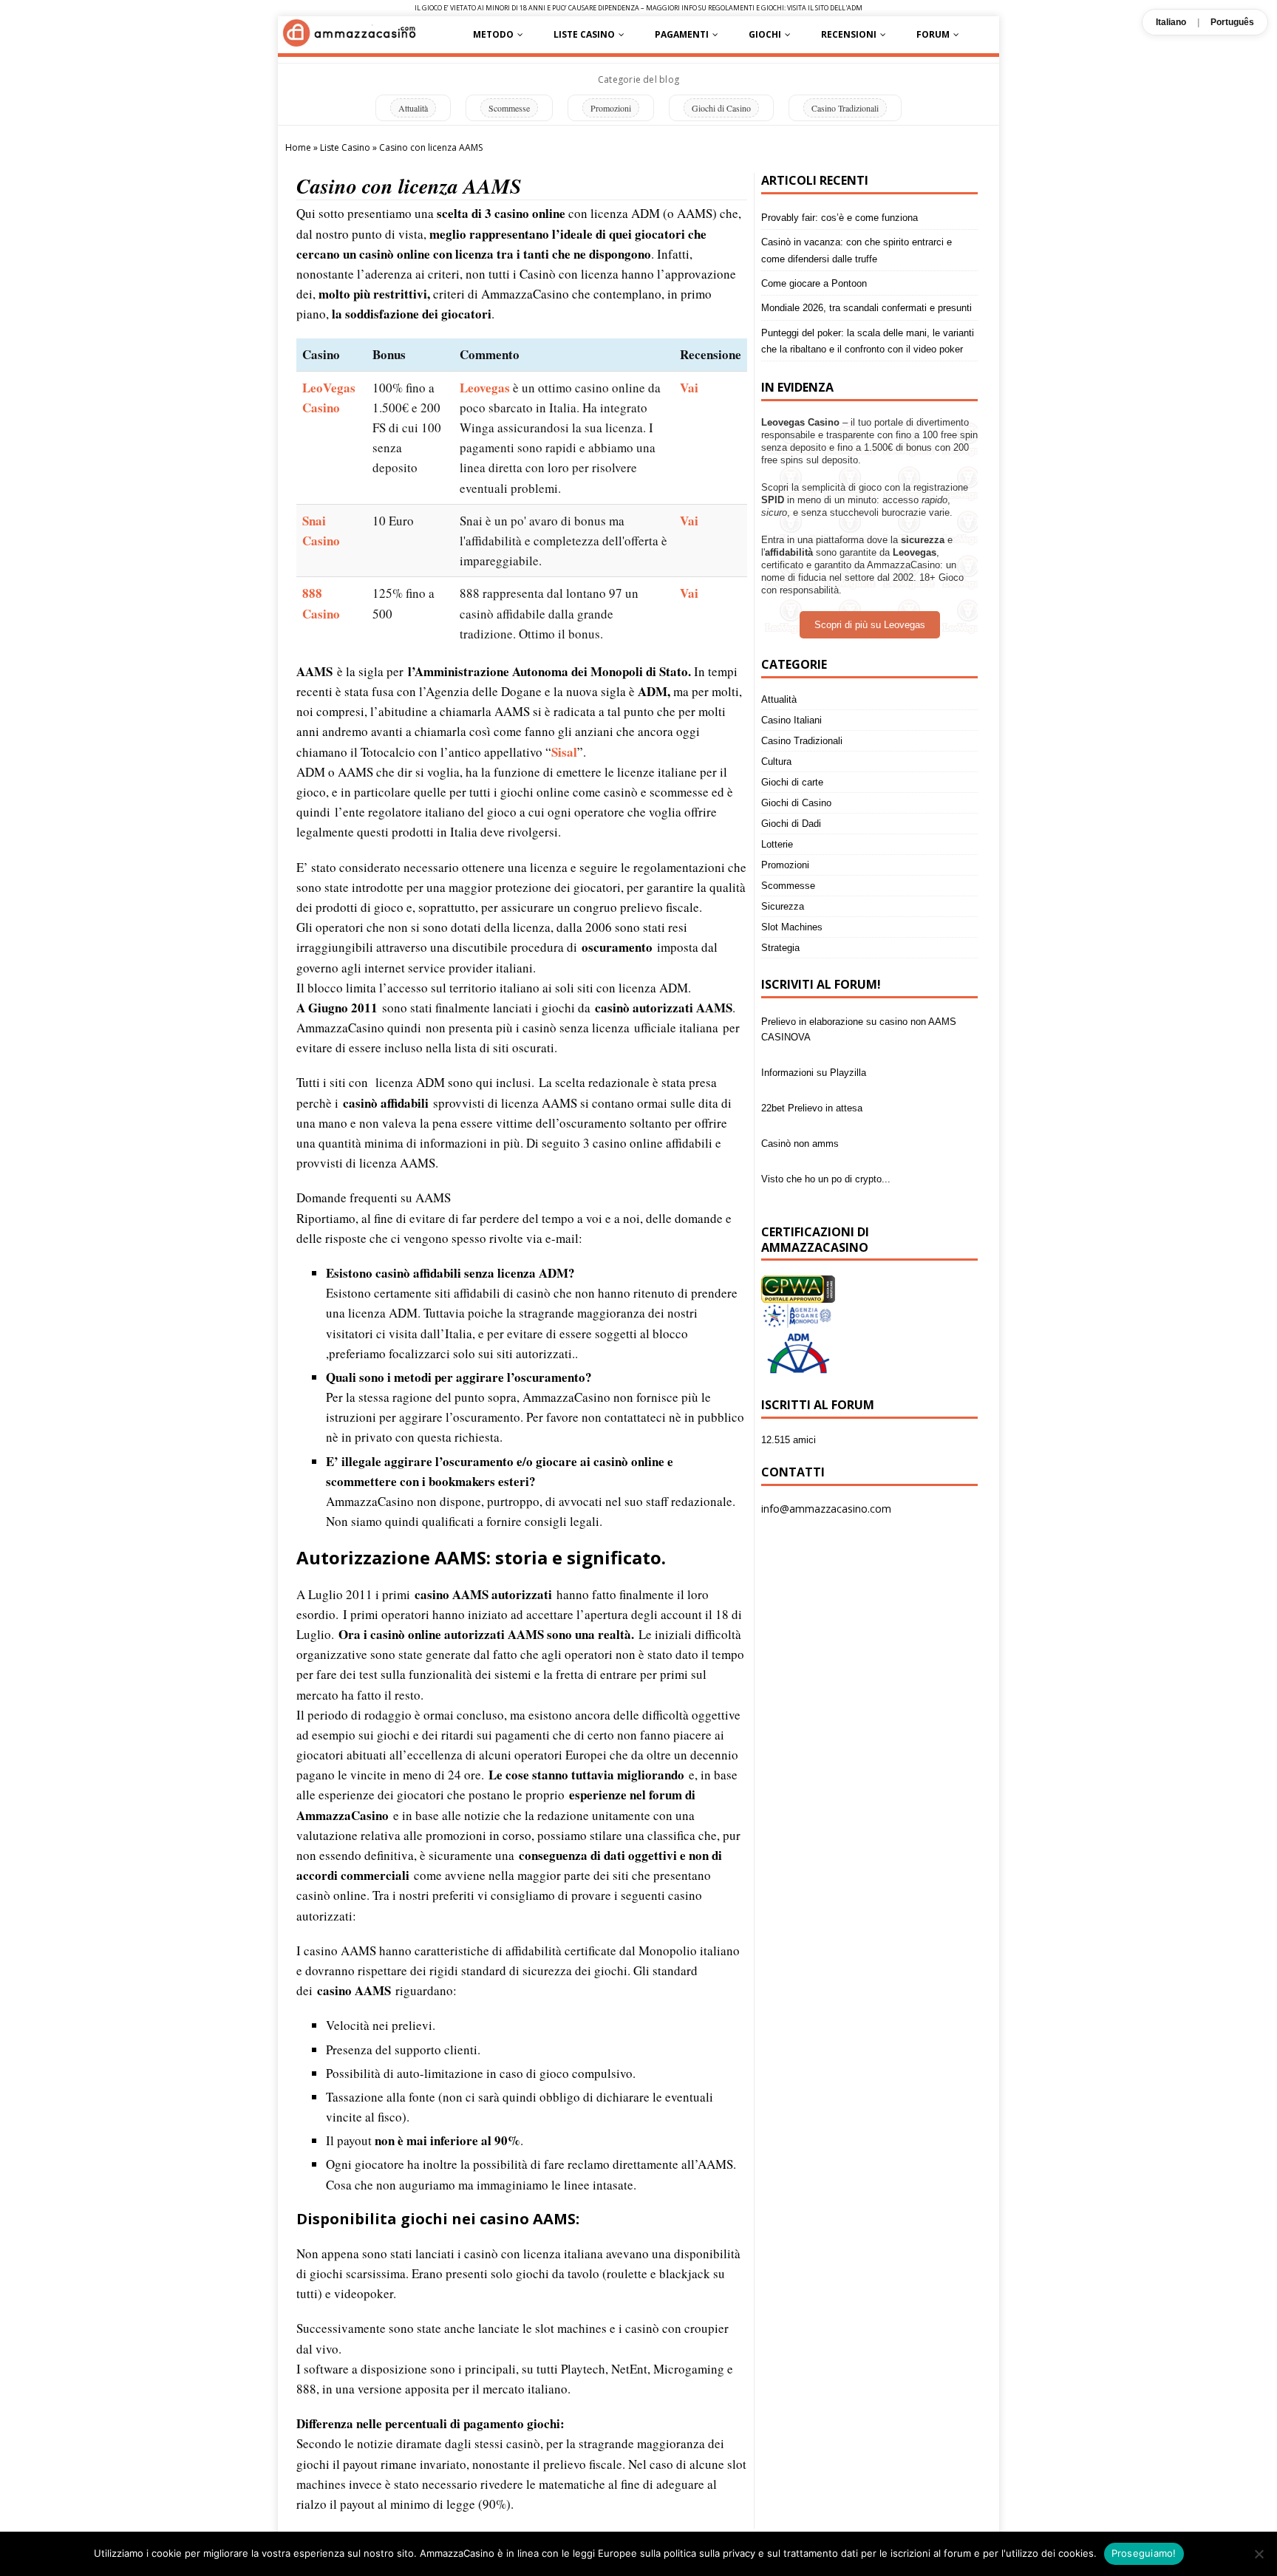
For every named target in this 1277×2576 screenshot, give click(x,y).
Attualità (413, 108)
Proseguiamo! (1144, 2553)
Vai (689, 388)
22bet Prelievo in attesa (812, 1057)
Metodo (493, 34)
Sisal (564, 752)
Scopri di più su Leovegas (870, 625)
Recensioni (849, 34)
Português (1232, 22)
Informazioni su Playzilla (814, 1022)
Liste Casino (584, 34)
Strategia (780, 948)
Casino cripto (789, 1163)
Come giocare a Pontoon (814, 283)
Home (298, 147)
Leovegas (485, 388)
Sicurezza (783, 906)
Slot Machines (792, 927)
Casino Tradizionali (845, 108)
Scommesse (509, 108)
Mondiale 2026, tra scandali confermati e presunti (866, 308)
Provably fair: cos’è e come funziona (840, 218)
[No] (1259, 2554)
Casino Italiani (791, 720)
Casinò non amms (800, 1093)
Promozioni (611, 108)
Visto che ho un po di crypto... (826, 1128)
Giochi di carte (792, 782)
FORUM (933, 34)
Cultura (776, 761)
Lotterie (777, 844)
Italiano (1171, 22)
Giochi (765, 34)
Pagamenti (682, 34)
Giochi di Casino (721, 108)
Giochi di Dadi (791, 824)
